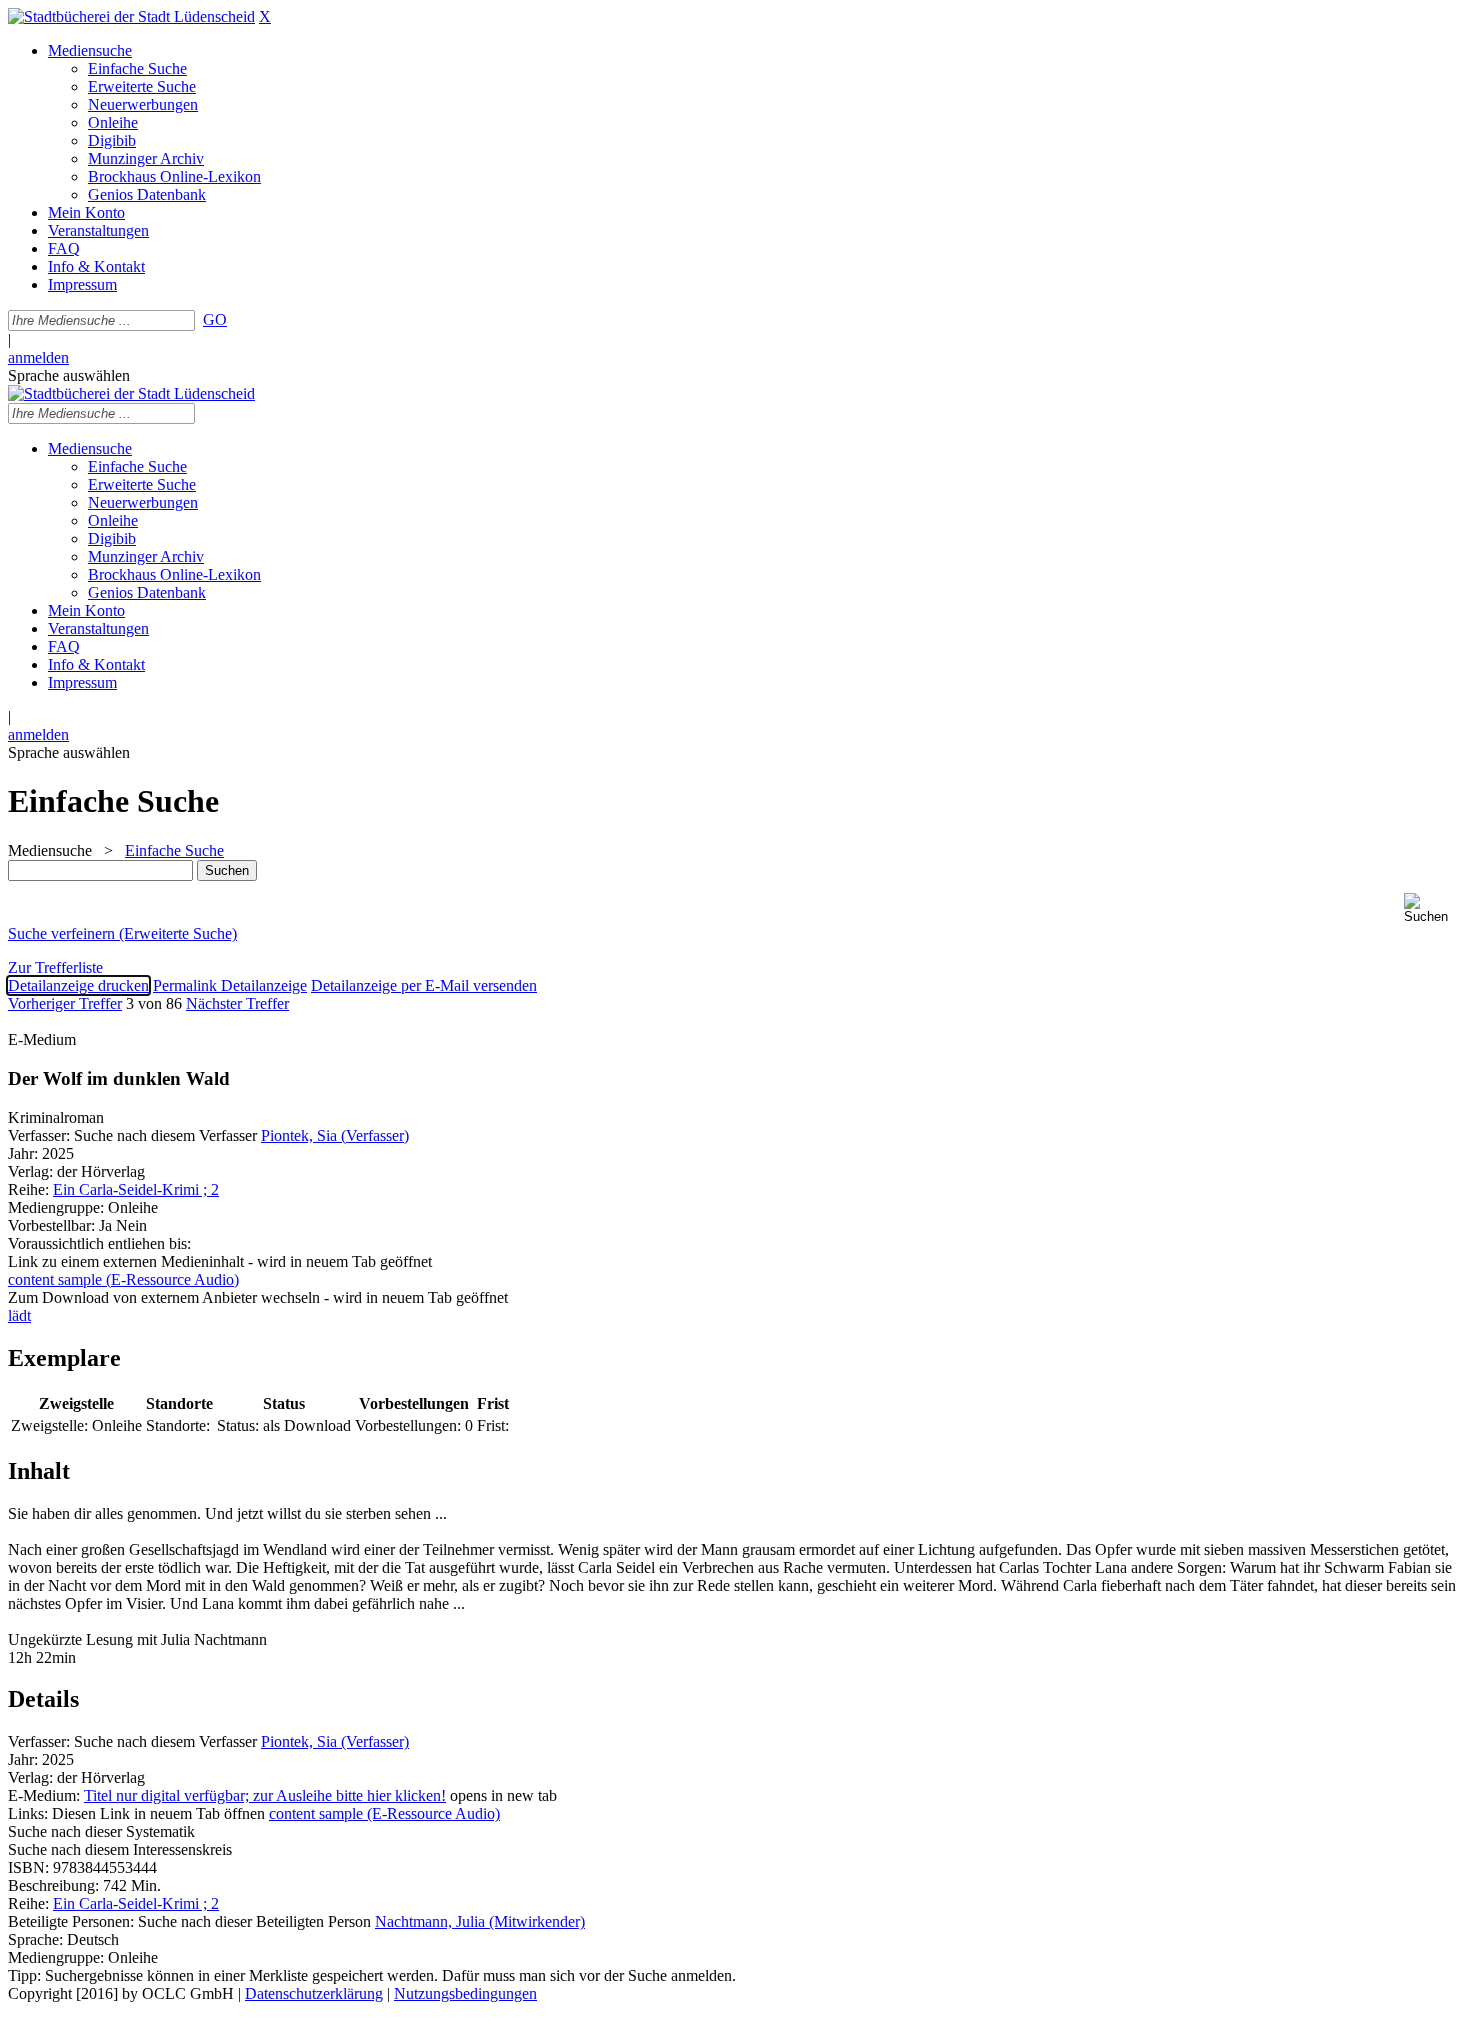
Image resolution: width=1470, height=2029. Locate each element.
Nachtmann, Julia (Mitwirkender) (480, 1921)
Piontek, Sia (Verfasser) (335, 1135)
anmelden (38, 357)
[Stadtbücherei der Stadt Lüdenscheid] (131, 16)
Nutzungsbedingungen (465, 1993)
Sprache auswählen (69, 375)
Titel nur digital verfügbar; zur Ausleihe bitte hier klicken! (265, 1795)
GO (215, 319)
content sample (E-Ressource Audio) (384, 1813)
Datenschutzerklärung (314, 1993)
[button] (1433, 908)
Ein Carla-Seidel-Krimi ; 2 (136, 1189)
